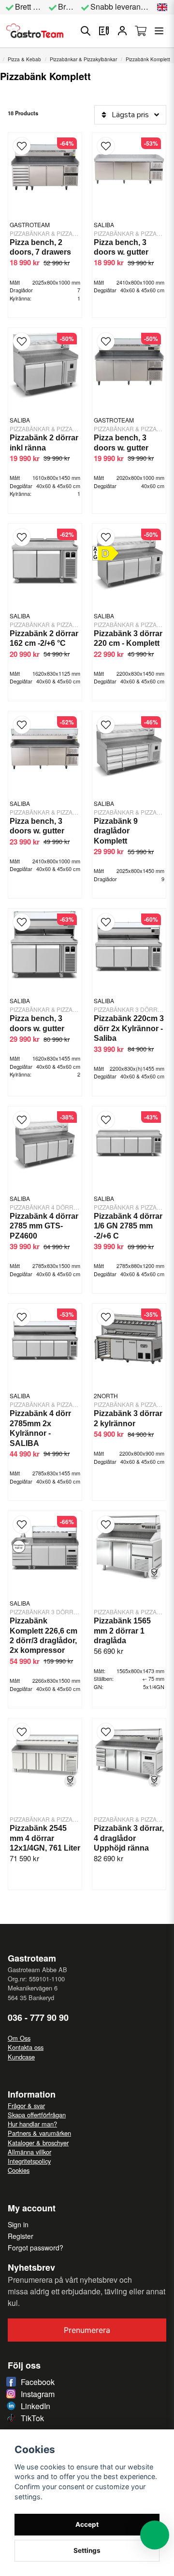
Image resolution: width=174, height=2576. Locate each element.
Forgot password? (36, 2248)
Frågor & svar (26, 2106)
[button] (162, 7)
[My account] (122, 31)
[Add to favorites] (104, 31)
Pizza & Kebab (24, 59)
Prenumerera (87, 2330)
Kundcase (21, 2057)
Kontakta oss (26, 2047)
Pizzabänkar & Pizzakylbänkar (83, 59)
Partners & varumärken (39, 2133)
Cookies (19, 2170)
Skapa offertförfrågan (37, 2115)
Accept (87, 2524)
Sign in (18, 2224)
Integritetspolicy (29, 2161)
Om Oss (19, 2038)
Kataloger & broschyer (38, 2143)
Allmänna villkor (29, 2152)
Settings (87, 2550)
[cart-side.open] (141, 31)
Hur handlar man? (32, 2124)
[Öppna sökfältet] (86, 31)
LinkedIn (36, 2406)
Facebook (38, 2382)
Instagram (38, 2394)
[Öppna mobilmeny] (159, 31)
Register (21, 2236)
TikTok (32, 2418)
